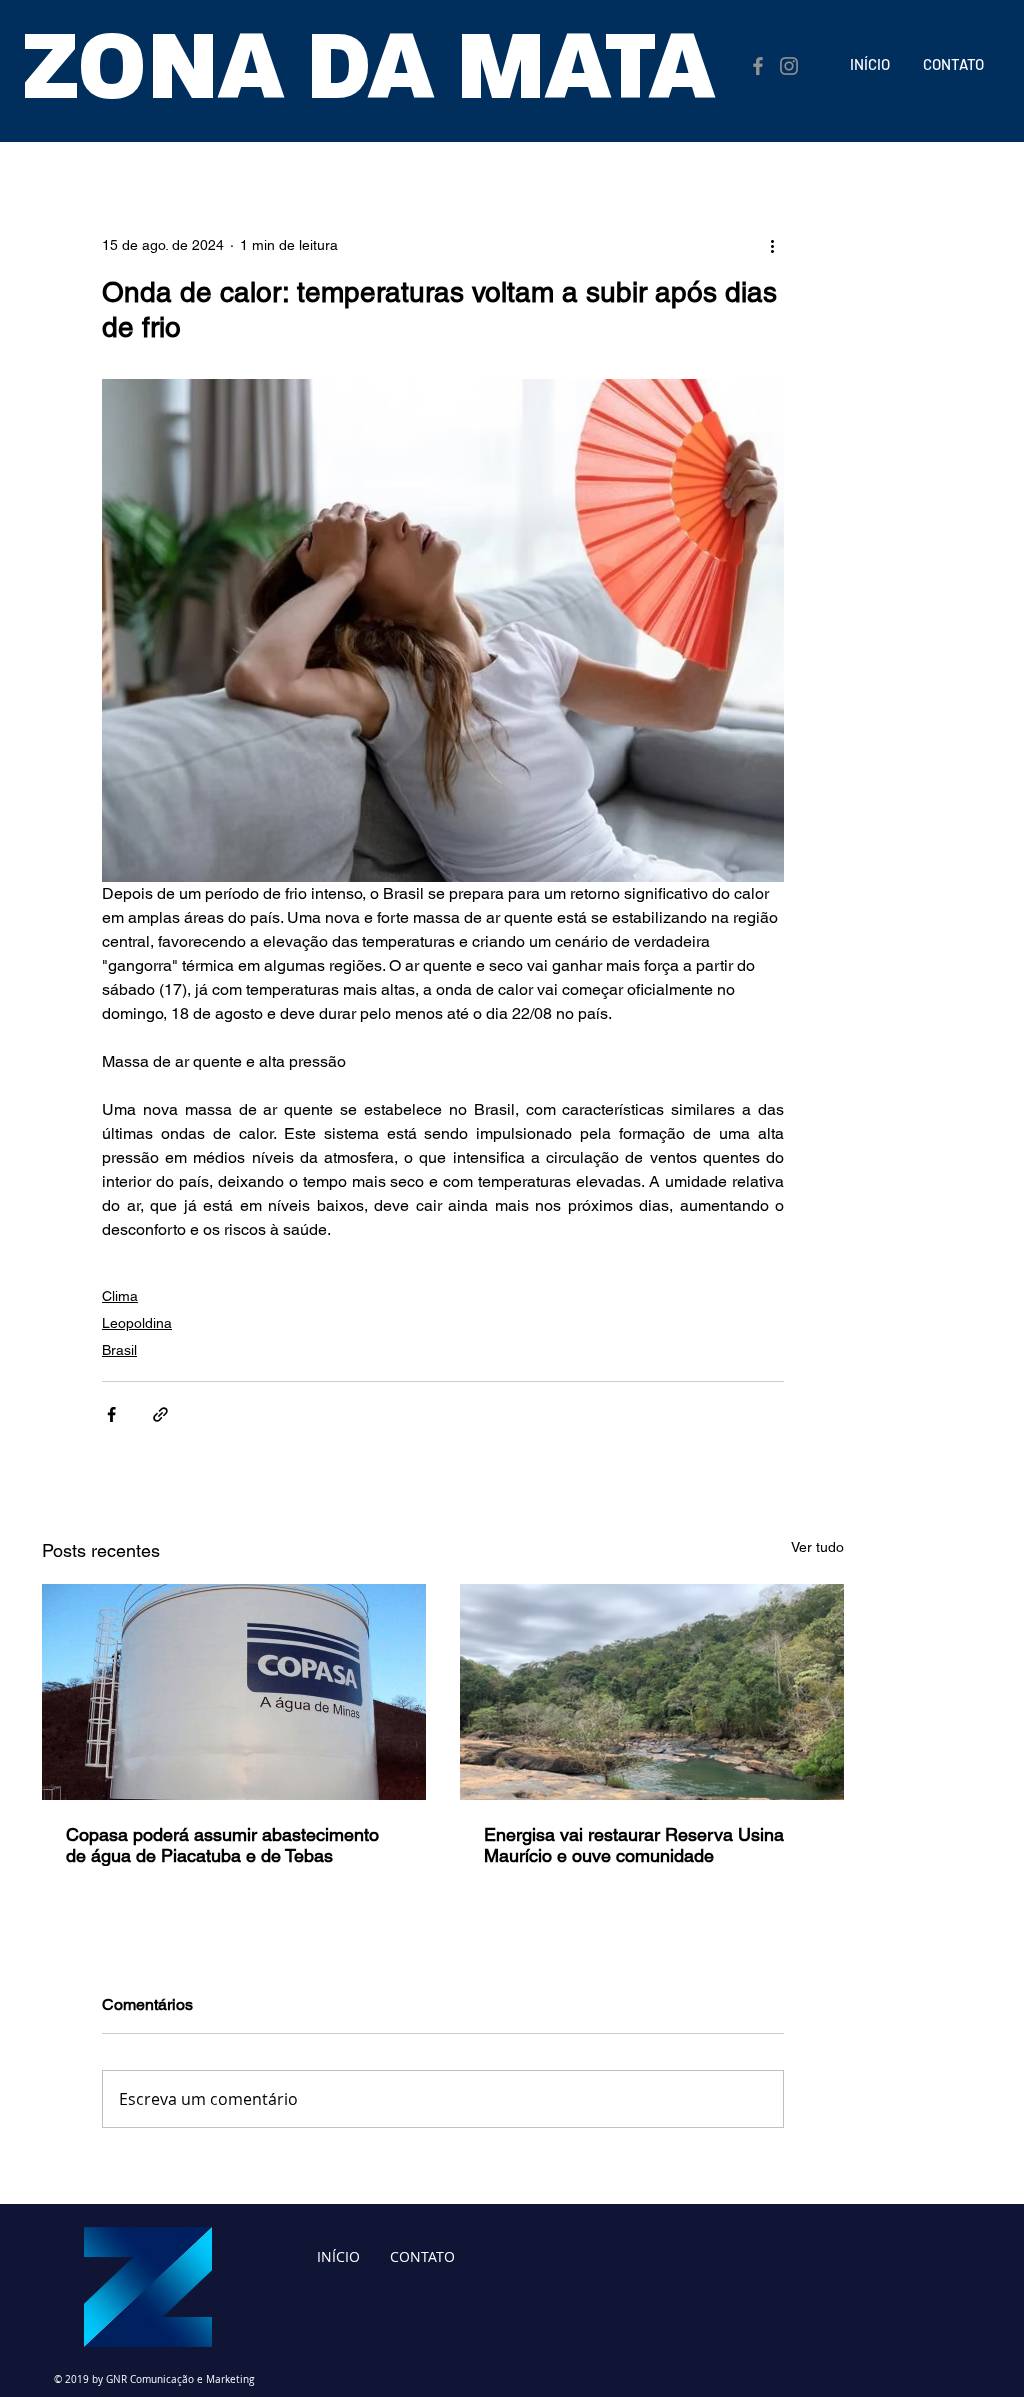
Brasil (119, 1350)
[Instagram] (789, 66)
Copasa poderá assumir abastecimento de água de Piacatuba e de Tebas (222, 1845)
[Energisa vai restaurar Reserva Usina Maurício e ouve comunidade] (652, 1692)
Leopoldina (137, 1323)
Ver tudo (817, 1547)
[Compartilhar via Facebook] (111, 1414)
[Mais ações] (772, 245)
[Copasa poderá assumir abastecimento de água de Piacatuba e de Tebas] (234, 1692)
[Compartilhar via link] (160, 1414)
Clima (120, 1296)
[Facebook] (758, 66)
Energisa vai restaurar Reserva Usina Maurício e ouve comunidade (634, 1845)
